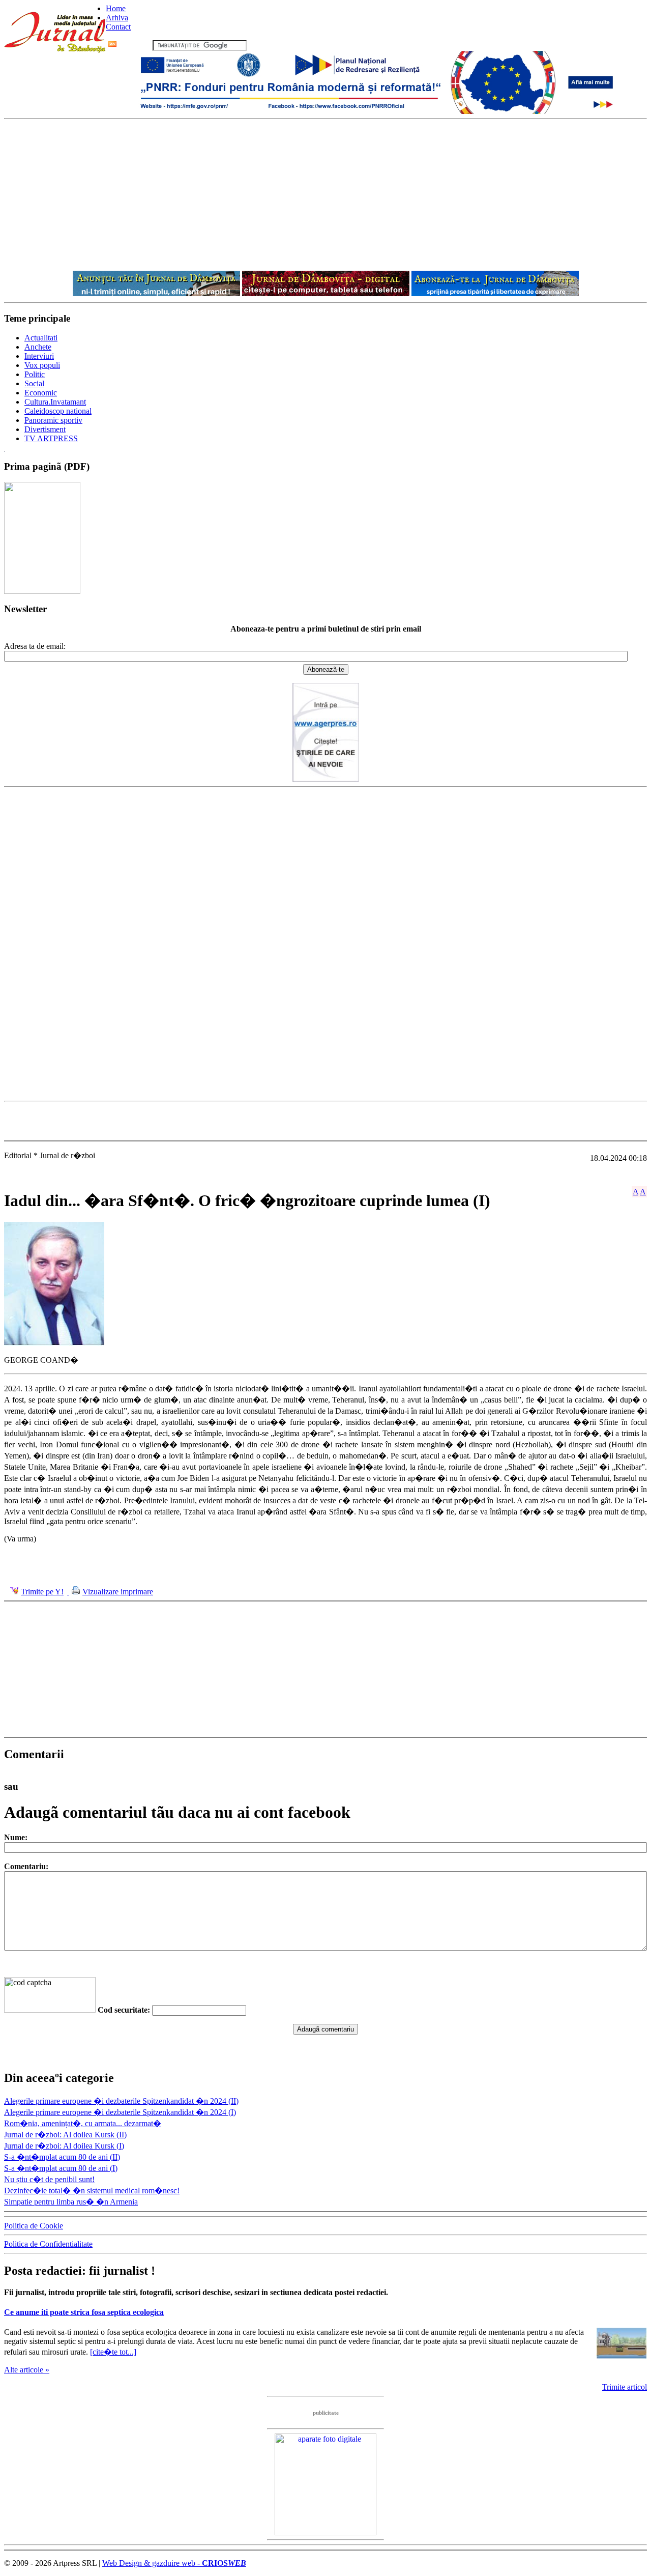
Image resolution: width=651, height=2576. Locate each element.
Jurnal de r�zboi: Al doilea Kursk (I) (64, 2146)
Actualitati (41, 338)
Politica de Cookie (34, 2226)
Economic (41, 393)
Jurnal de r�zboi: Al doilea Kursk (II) (65, 2135)
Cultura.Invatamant (55, 402)
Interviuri (39, 356)
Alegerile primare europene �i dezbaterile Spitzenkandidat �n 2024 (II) (121, 2101)
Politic (35, 374)
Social (34, 383)
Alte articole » (27, 2370)
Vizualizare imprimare (118, 1592)
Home (116, 8)
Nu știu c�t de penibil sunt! (49, 2179)
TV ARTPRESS (51, 438)
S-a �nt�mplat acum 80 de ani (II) (62, 2157)
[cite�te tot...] (113, 2352)
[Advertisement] (325, 195)
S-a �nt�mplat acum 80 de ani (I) (61, 2168)
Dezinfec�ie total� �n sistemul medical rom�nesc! (92, 2191)
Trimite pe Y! (42, 1592)
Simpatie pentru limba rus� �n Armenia (71, 2202)
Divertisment (45, 429)
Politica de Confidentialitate (48, 2244)
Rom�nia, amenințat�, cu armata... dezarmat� (83, 2123)
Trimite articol (625, 2387)
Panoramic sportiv (53, 420)
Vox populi (42, 365)
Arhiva (117, 18)
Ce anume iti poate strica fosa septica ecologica (84, 2312)
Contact (118, 27)
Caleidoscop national (58, 411)
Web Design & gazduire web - (174, 2563)
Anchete (38, 347)
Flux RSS (135, 45)
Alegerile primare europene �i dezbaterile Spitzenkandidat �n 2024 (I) (120, 2112)
